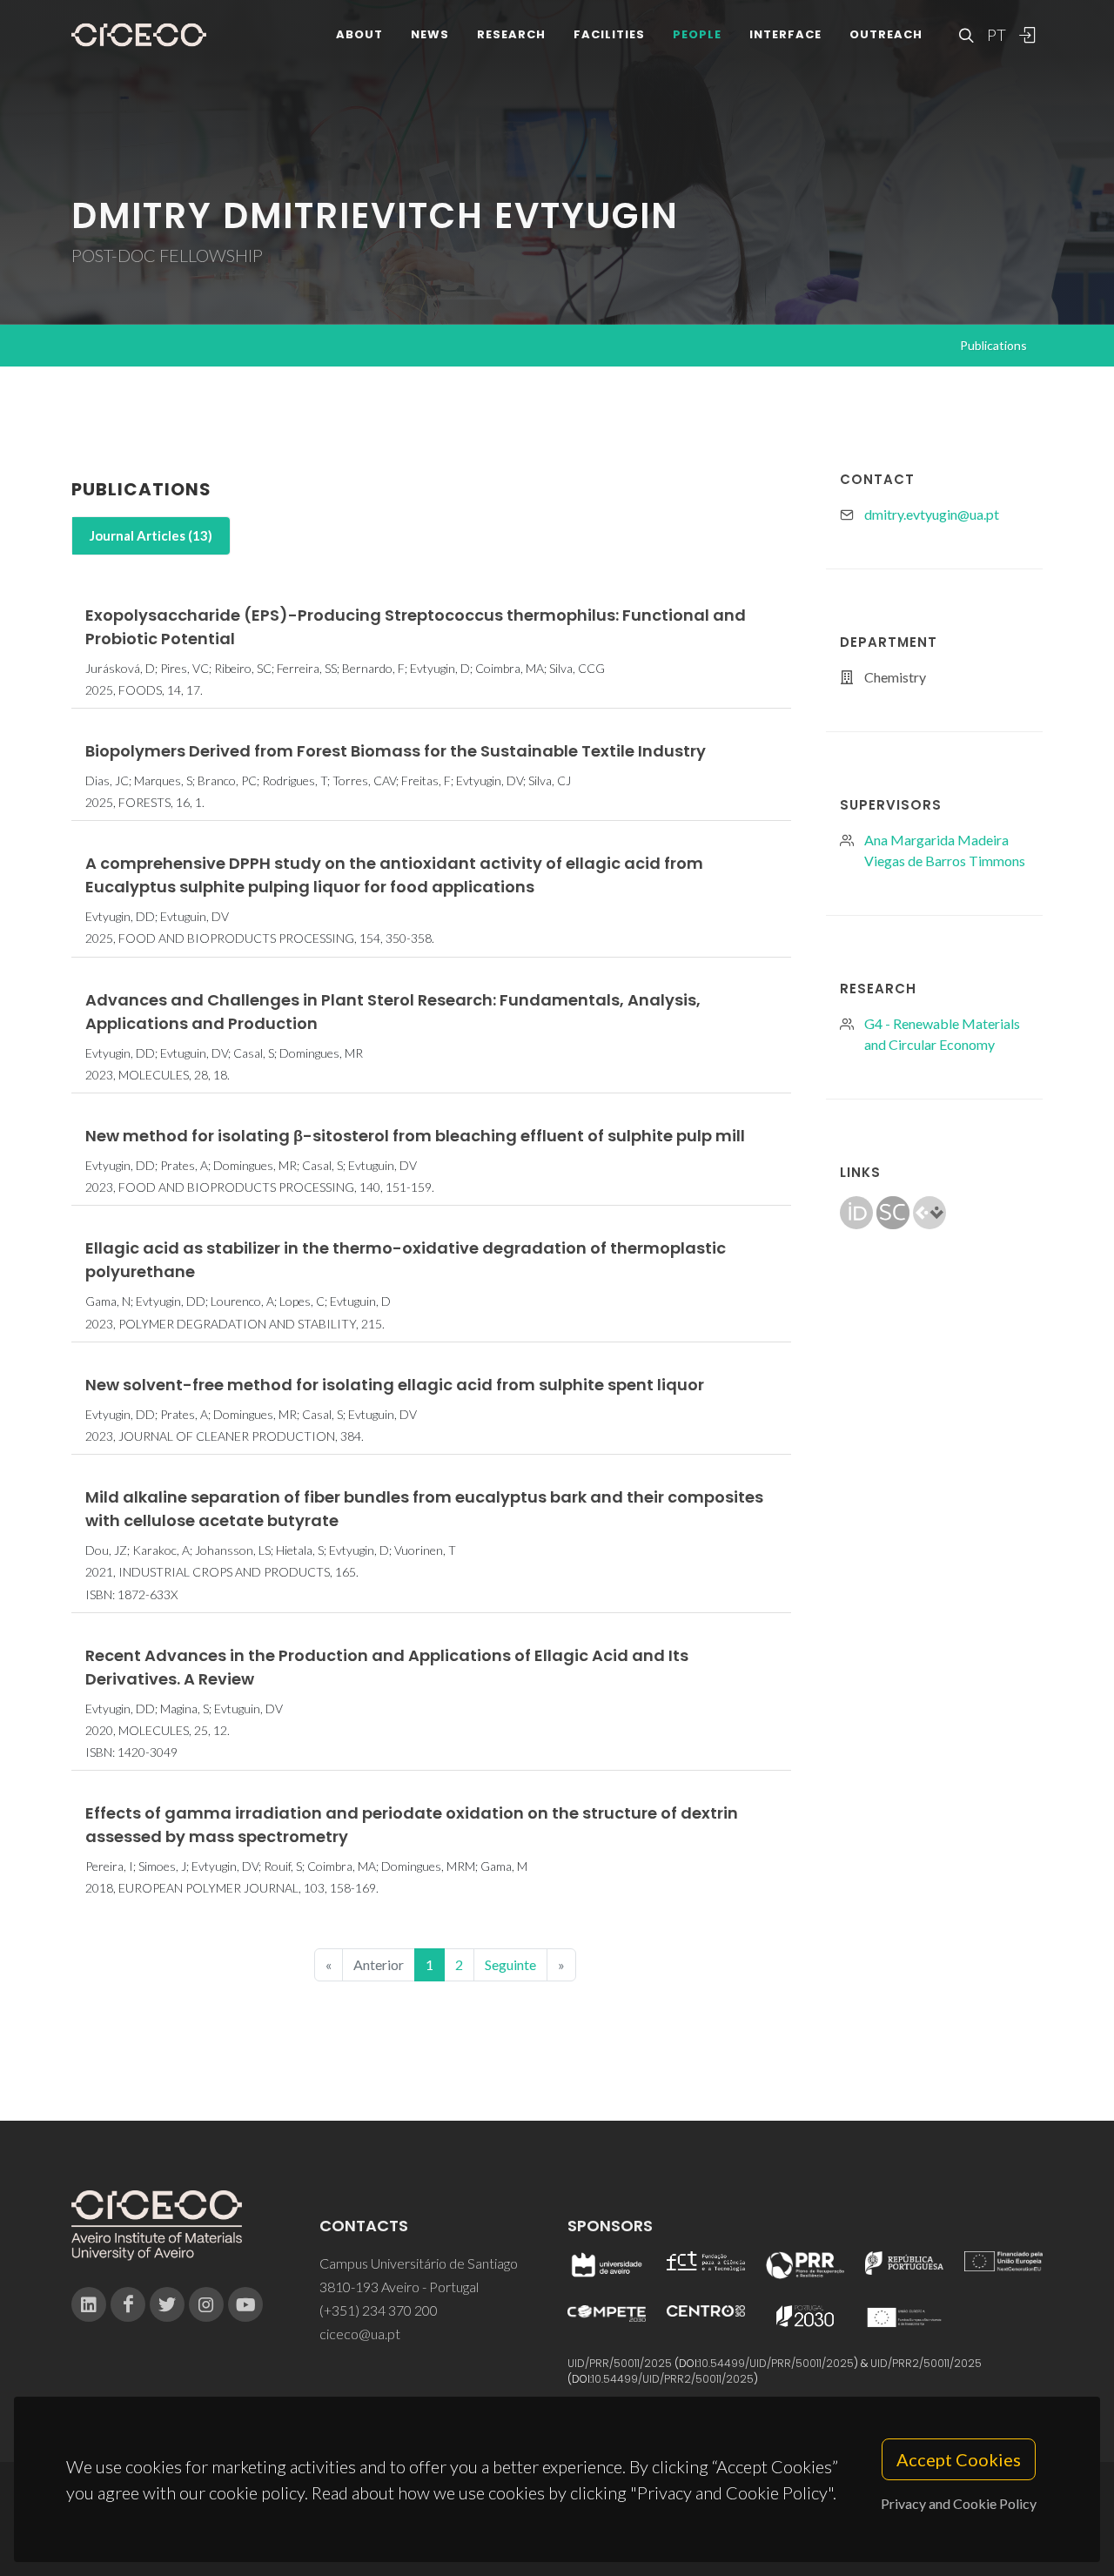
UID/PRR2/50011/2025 (926, 2363)
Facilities (609, 34)
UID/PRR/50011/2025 (620, 2363)
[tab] (151, 536)
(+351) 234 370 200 (379, 2310)
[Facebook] (128, 2304)
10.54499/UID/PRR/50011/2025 (776, 2363)
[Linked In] (89, 2304)
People (697, 34)
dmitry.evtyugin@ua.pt (932, 514)
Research (511, 34)
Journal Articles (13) (151, 535)
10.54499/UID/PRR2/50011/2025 (673, 2379)
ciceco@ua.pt (360, 2334)
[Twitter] (167, 2304)
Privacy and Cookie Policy (959, 2503)
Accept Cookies (959, 2459)
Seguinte (510, 1964)
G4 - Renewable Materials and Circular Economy (942, 1034)
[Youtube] (245, 2304)
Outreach (886, 34)
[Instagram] (206, 2304)
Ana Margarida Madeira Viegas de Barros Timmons (945, 850)
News (430, 34)
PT (996, 35)
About (359, 34)
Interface (785, 34)
